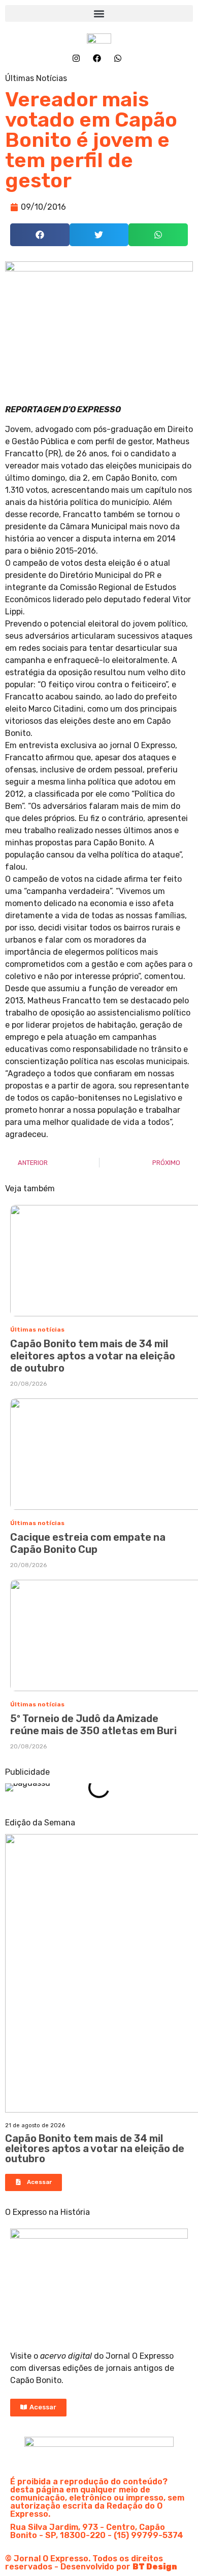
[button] (99, 13)
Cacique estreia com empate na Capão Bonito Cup (88, 1543)
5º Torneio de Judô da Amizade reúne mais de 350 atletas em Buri (93, 1725)
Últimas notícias (37, 1330)
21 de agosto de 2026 (35, 2125)
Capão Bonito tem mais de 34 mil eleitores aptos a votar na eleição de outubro (93, 1356)
